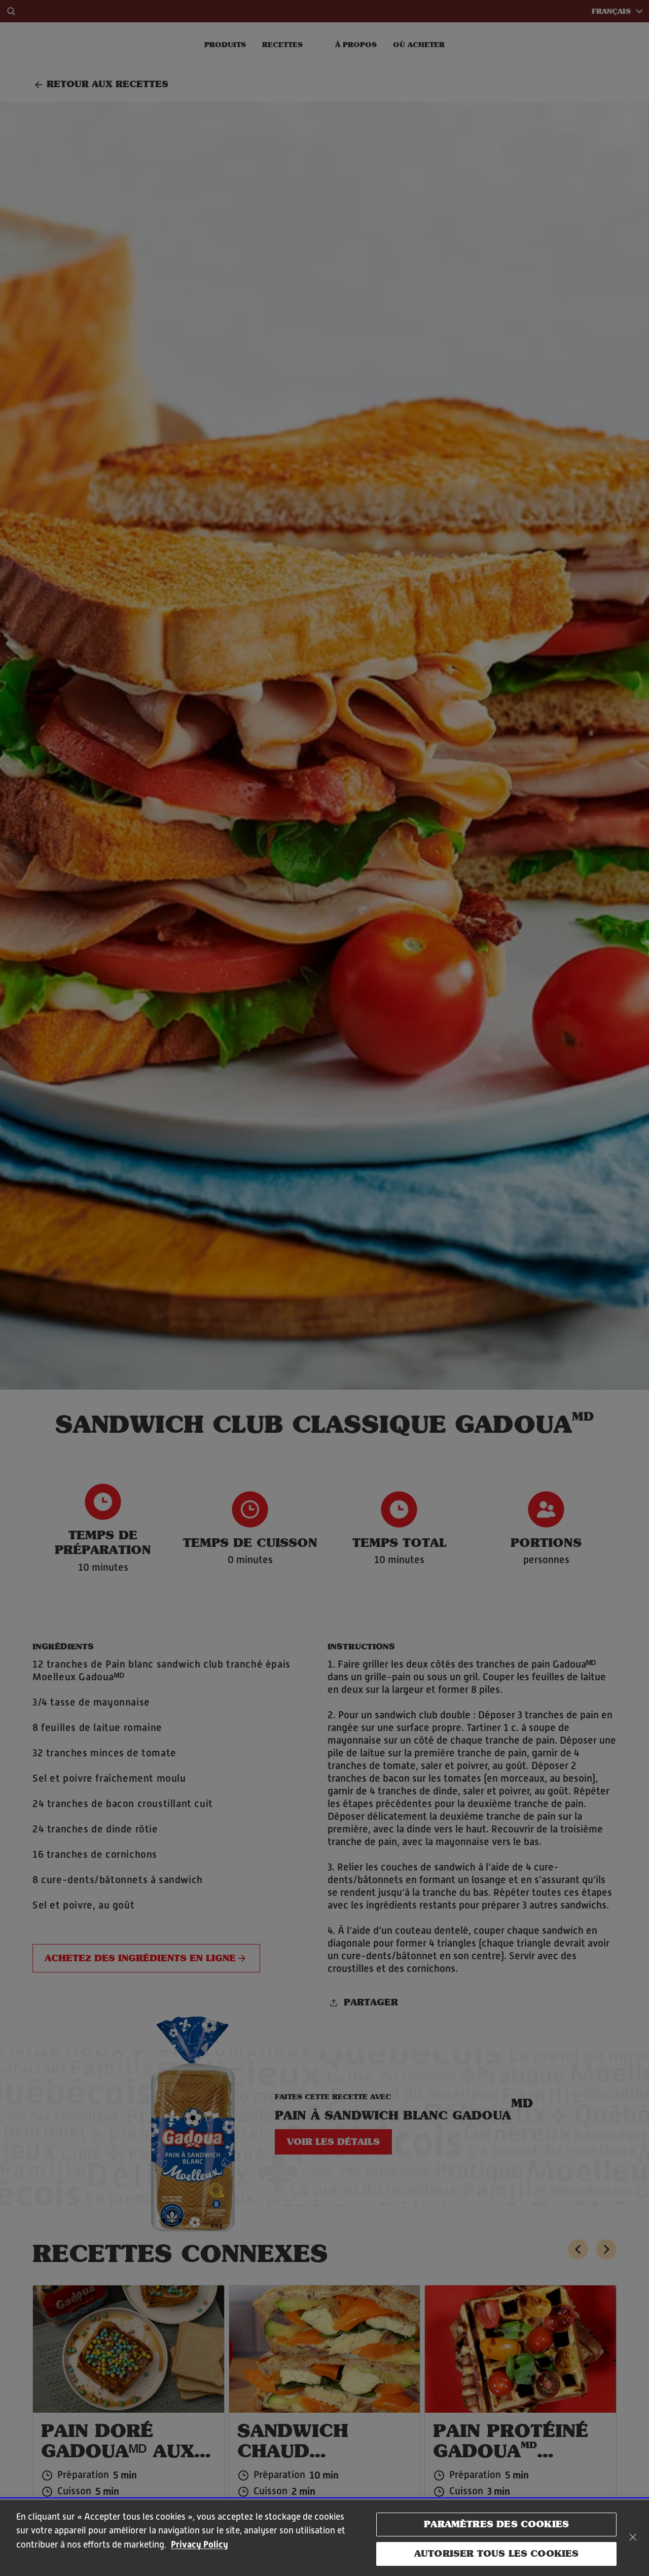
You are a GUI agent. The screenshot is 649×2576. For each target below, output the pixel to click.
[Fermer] (633, 2537)
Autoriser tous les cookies (497, 2553)
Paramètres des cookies (496, 2524)
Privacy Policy (200, 2544)
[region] (324, 2538)
